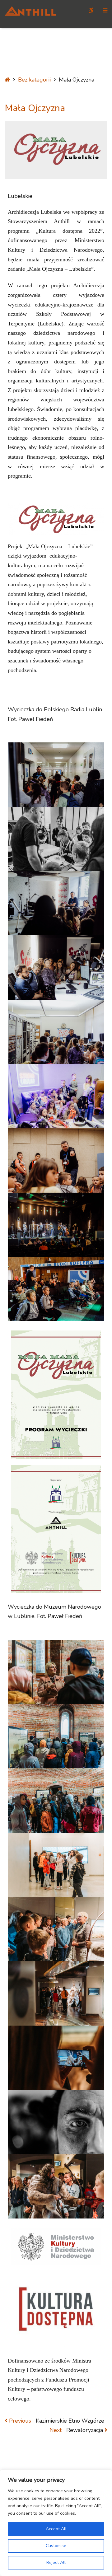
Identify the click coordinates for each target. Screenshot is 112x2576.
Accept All (56, 2529)
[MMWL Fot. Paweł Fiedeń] (56, 1672)
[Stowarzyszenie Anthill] (30, 14)
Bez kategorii (34, 80)
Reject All (56, 2562)
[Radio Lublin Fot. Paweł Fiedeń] (56, 775)
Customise (56, 2546)
